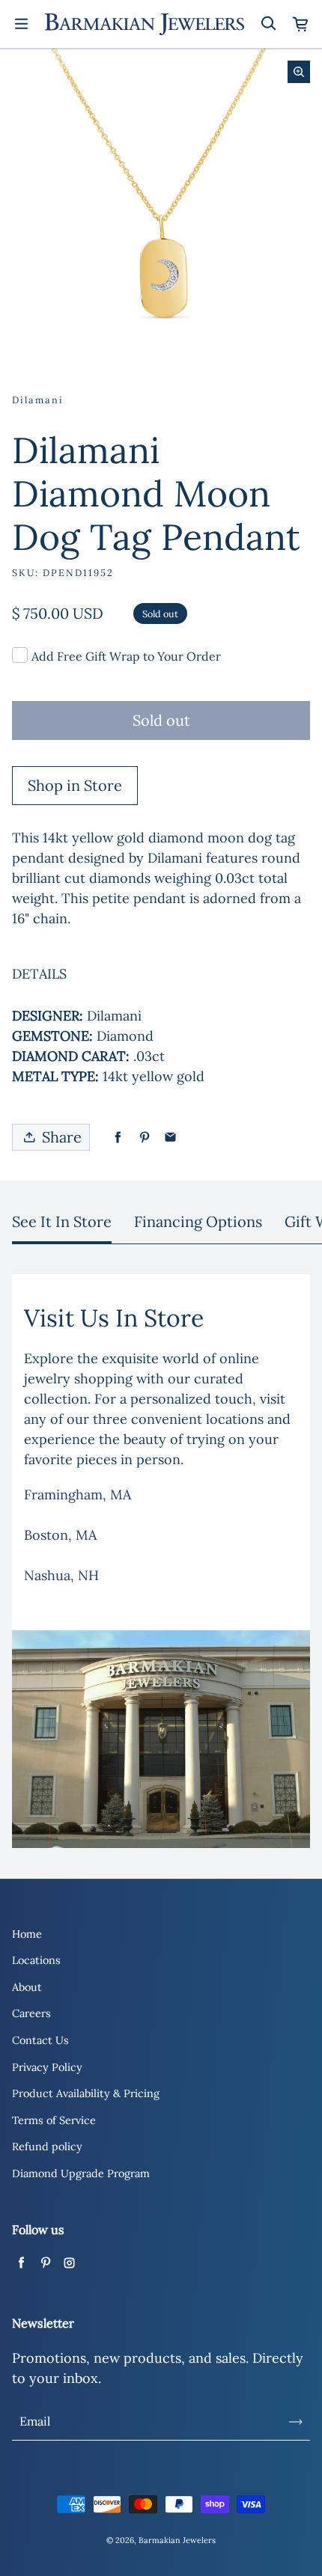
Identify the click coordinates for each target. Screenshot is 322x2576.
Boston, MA (60, 1535)
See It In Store (62, 1221)
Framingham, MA (78, 1494)
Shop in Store (75, 785)
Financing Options (198, 1221)
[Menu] (21, 24)
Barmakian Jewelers (177, 2540)
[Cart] (301, 24)
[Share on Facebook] (118, 1138)
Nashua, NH (61, 1575)
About (27, 1987)
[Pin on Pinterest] (144, 1138)
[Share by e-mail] (170, 1138)
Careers (31, 2013)
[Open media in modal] (299, 72)
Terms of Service (54, 2120)
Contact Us (40, 2040)
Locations (36, 1960)
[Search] (268, 24)
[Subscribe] (296, 2422)
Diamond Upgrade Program (81, 2173)
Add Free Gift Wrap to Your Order (126, 656)
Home (27, 1934)
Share (62, 1137)
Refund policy (47, 2147)
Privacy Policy (47, 2067)
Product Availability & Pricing (86, 2093)
